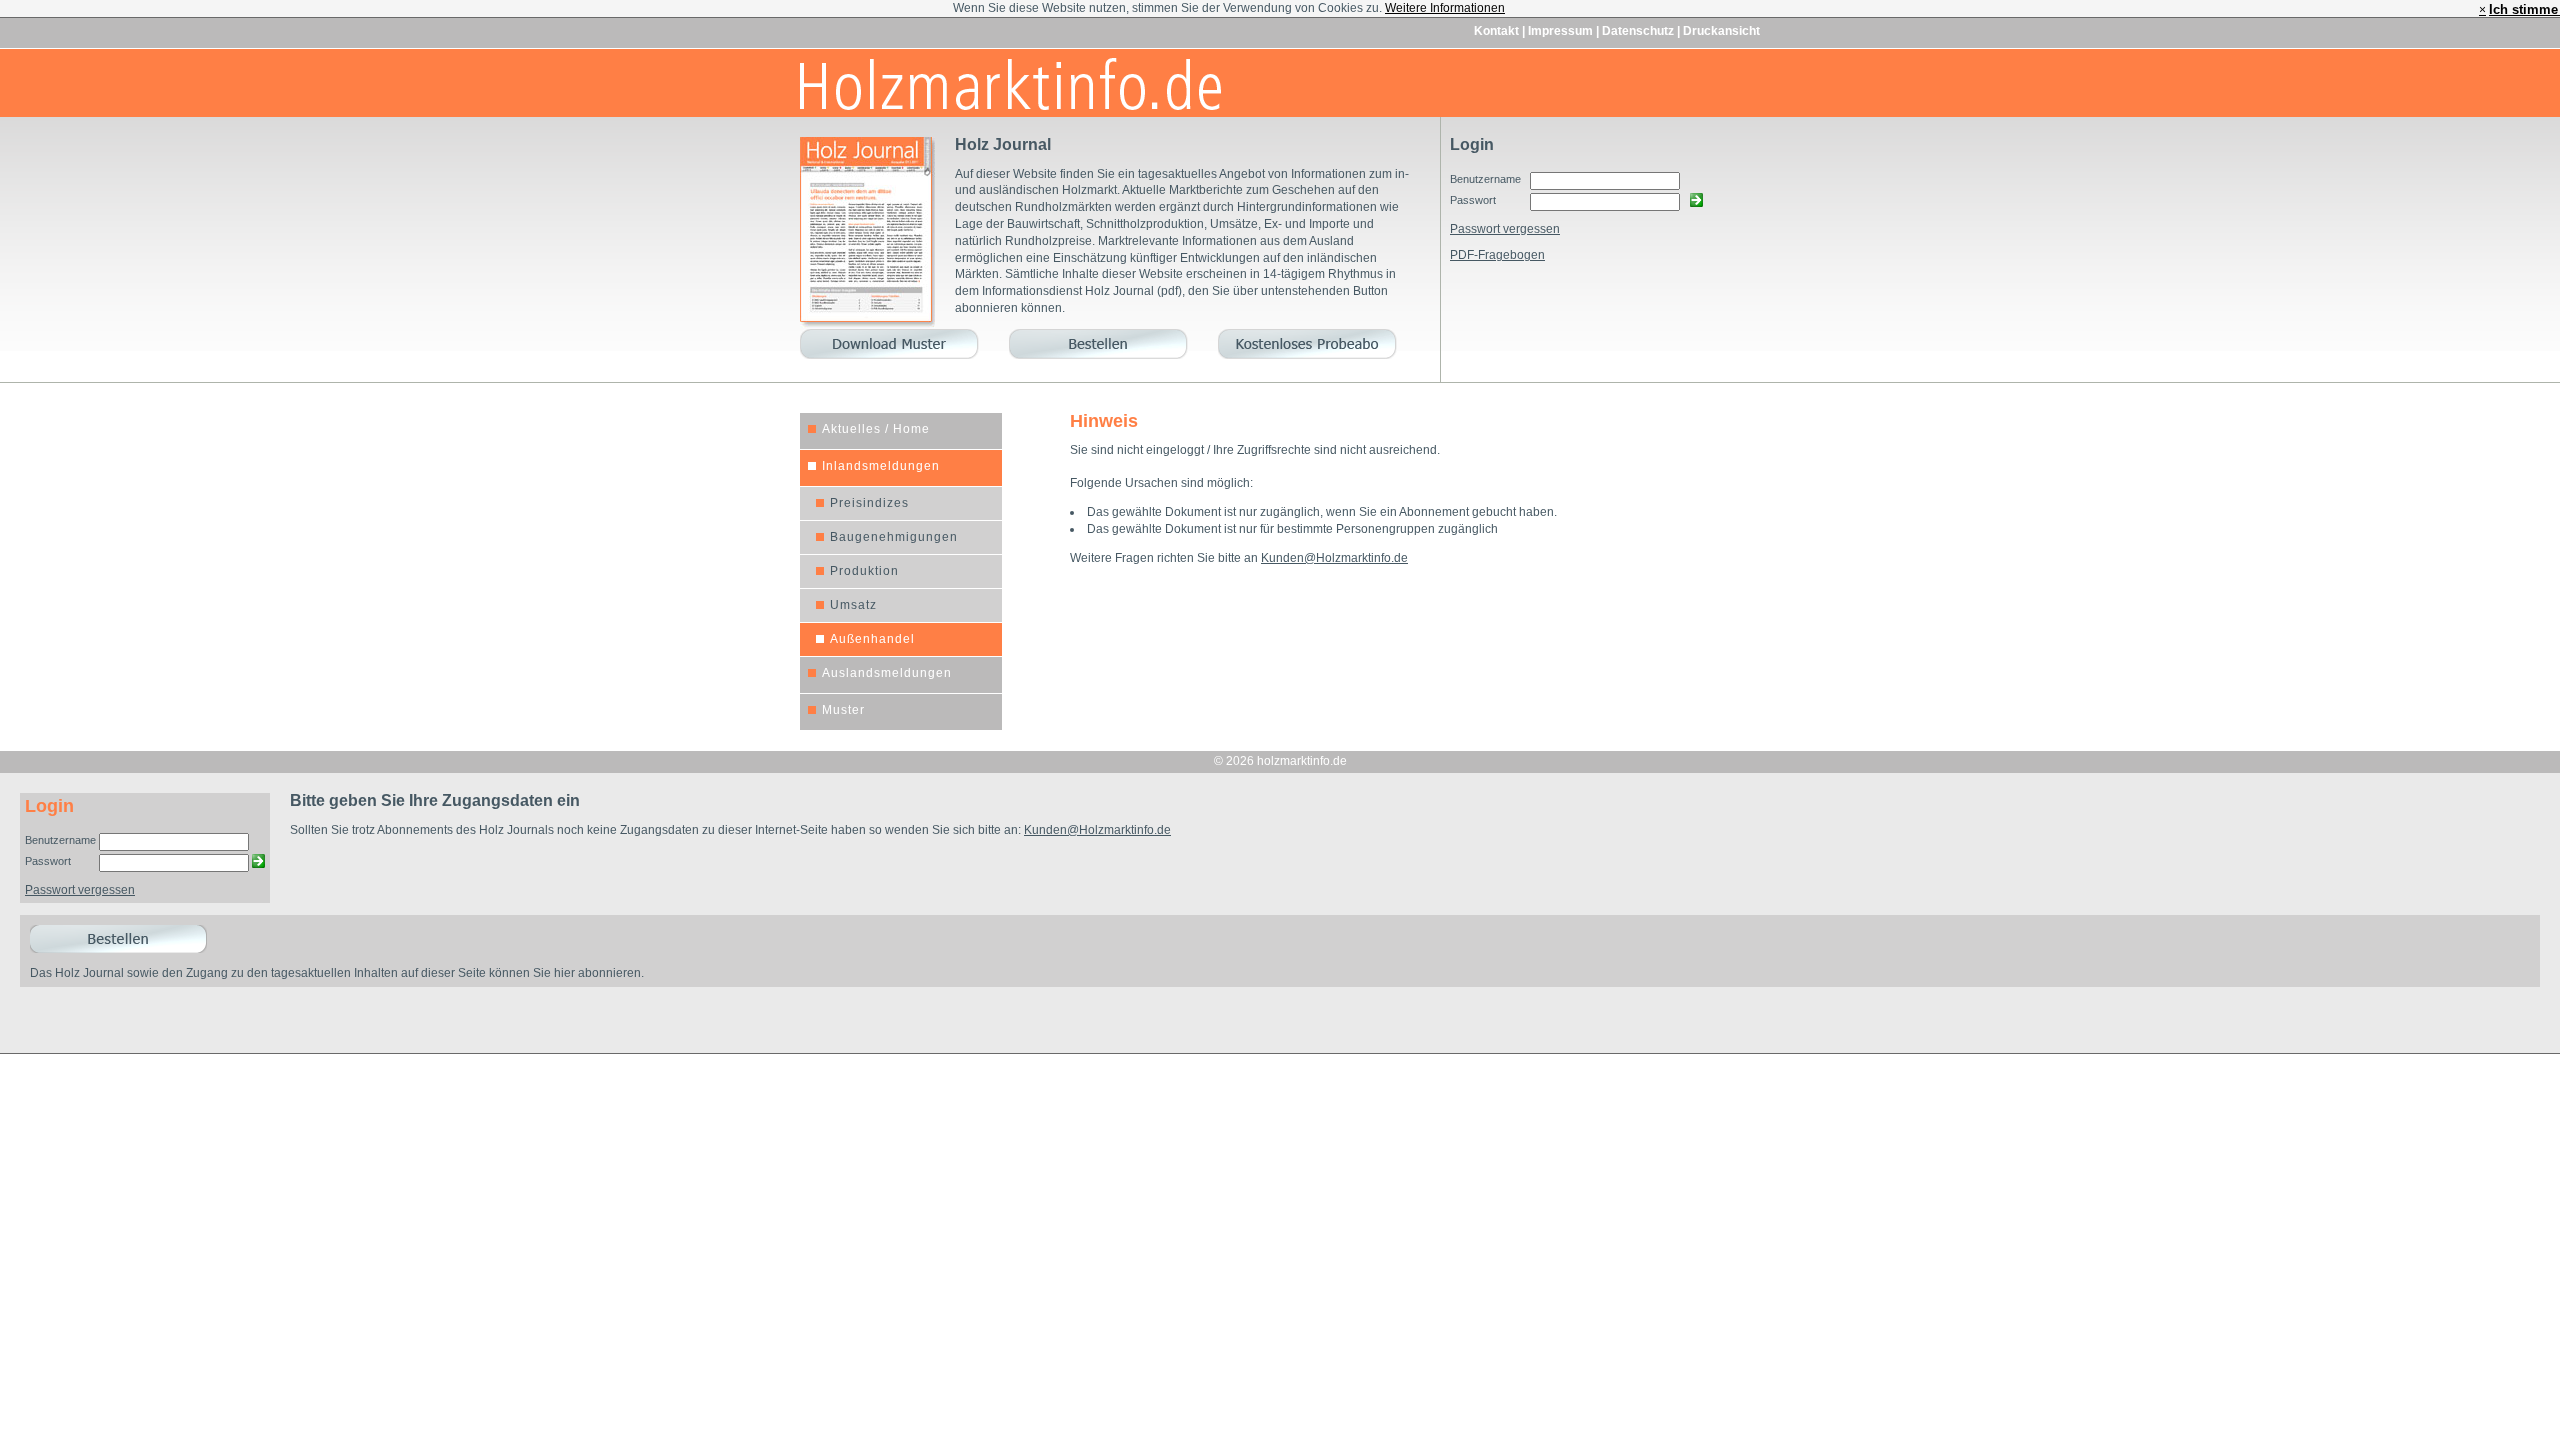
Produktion (864, 571)
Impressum (1562, 31)
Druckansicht (1721, 31)
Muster (843, 710)
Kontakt (1498, 31)
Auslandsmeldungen (887, 673)
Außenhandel (872, 639)
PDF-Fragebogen (1497, 255)
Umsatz (853, 605)
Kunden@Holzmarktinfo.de (1334, 558)
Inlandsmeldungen (881, 466)
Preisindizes (869, 503)
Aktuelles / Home (876, 429)
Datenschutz (1639, 31)
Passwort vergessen (1505, 229)
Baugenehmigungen (894, 537)
